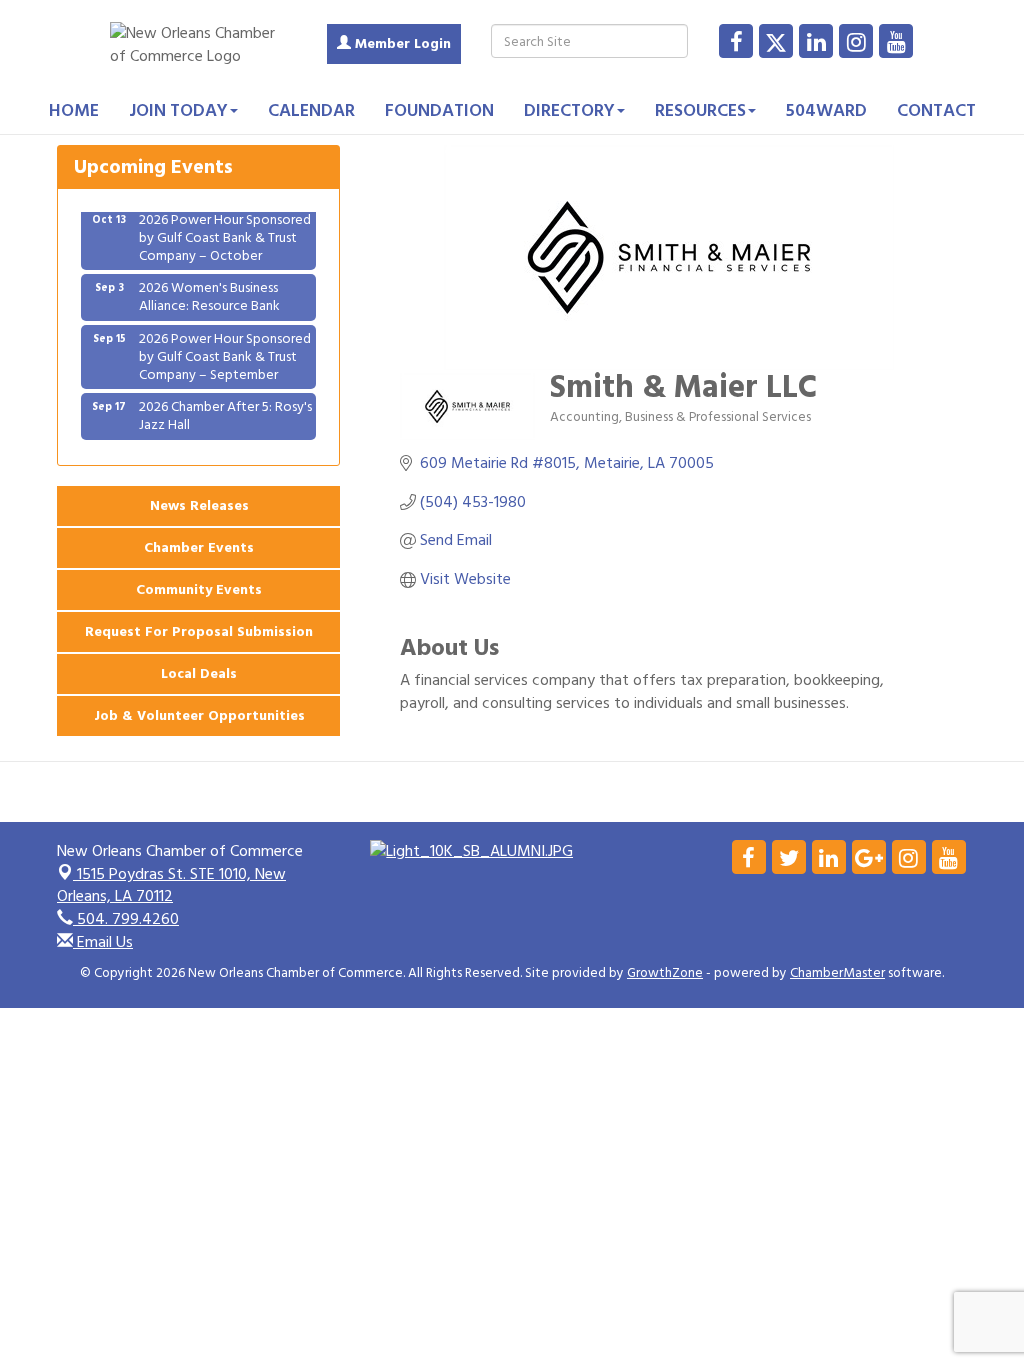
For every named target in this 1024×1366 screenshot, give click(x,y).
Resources (700, 110)
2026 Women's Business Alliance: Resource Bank (209, 287)
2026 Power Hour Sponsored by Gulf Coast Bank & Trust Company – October (225, 228)
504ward (826, 110)
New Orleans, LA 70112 (171, 885)
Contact (936, 110)
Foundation (439, 110)
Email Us (103, 942)
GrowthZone (665, 973)
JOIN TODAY (178, 110)
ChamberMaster (837, 973)
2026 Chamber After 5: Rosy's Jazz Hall (225, 406)
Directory (569, 110)
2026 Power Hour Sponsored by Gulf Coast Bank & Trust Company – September (225, 347)
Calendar (311, 110)
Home (74, 110)
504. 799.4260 (126, 919)
